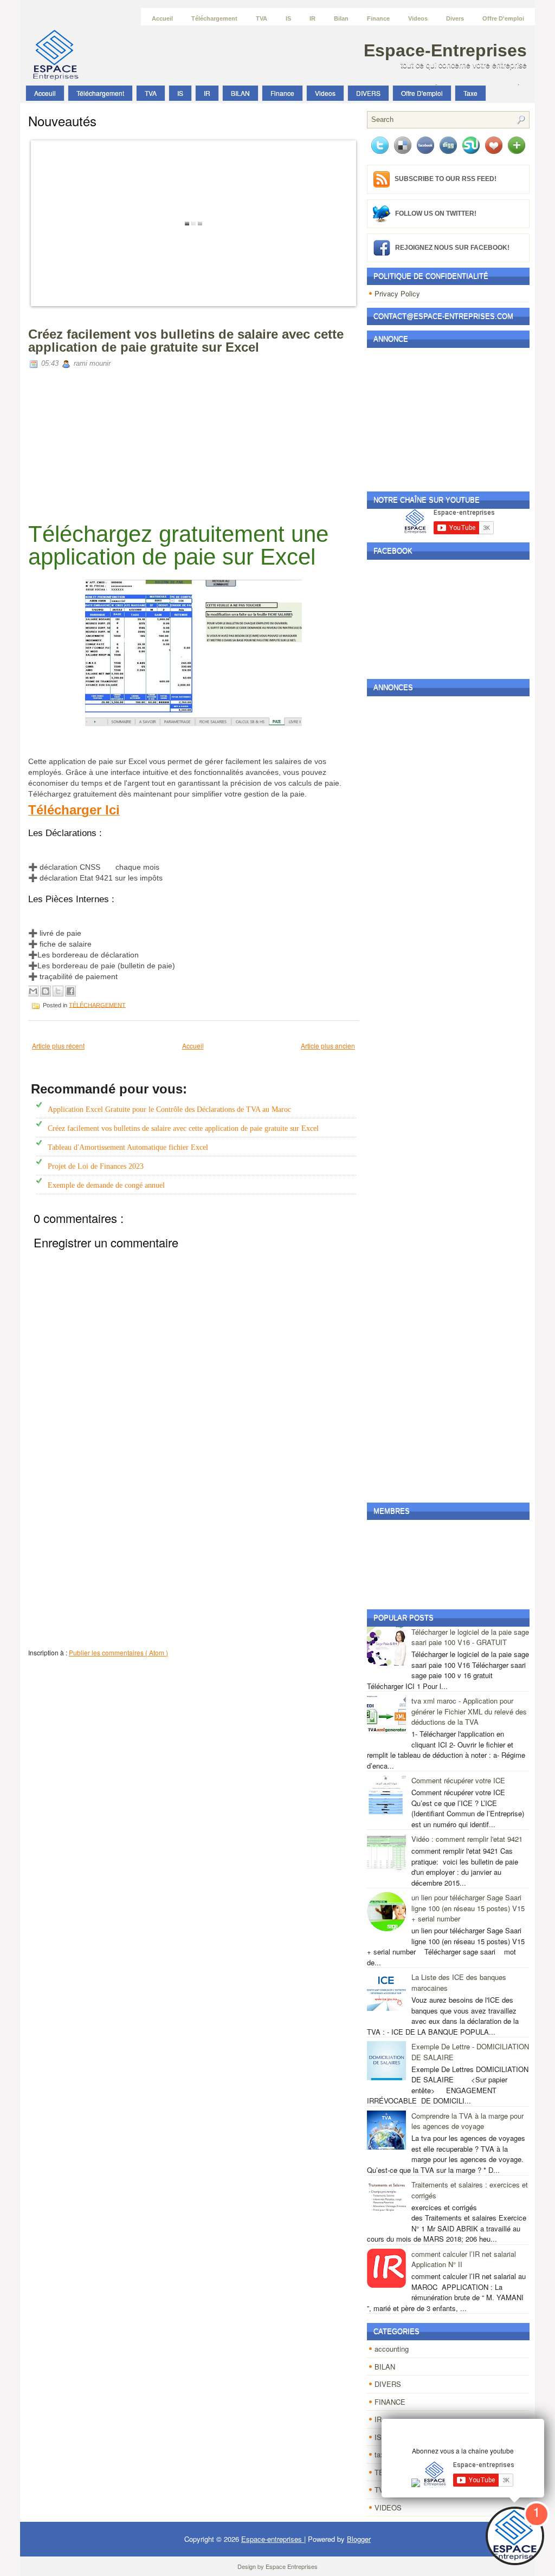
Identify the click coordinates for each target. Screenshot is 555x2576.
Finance (378, 18)
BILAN (240, 93)
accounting (392, 2349)
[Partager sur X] (58, 991)
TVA (262, 18)
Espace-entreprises (445, 50)
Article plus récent (58, 1046)
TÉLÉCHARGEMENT (97, 1005)
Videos (418, 18)
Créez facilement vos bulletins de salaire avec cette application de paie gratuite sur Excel (186, 341)
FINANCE (390, 2402)
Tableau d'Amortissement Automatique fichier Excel (128, 1147)
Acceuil (45, 93)
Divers (455, 18)
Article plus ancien (328, 1046)
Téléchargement (214, 18)
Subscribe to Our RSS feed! (446, 179)
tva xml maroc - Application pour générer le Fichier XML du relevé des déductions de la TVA (469, 1711)
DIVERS (368, 93)
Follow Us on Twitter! (436, 213)
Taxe (470, 93)
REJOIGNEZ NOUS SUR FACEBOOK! (452, 247)
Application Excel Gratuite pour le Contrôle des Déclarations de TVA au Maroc (169, 1109)
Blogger (359, 2539)
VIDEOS (388, 2507)
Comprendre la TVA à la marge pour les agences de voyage (467, 2121)
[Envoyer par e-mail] (33, 991)
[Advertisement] (193, 447)
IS (288, 18)
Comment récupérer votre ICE (458, 1780)
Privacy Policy (397, 293)
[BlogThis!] (46, 991)
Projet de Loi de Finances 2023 (96, 1166)
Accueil (162, 18)
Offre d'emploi (503, 18)
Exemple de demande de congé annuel (106, 1185)
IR (312, 18)
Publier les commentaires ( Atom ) (118, 1652)
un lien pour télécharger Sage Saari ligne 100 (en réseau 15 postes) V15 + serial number (468, 1908)
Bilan (341, 18)
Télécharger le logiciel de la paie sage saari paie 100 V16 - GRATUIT (470, 1637)
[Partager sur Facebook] (70, 991)
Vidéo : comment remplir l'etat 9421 (467, 1839)
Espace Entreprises (292, 2566)
